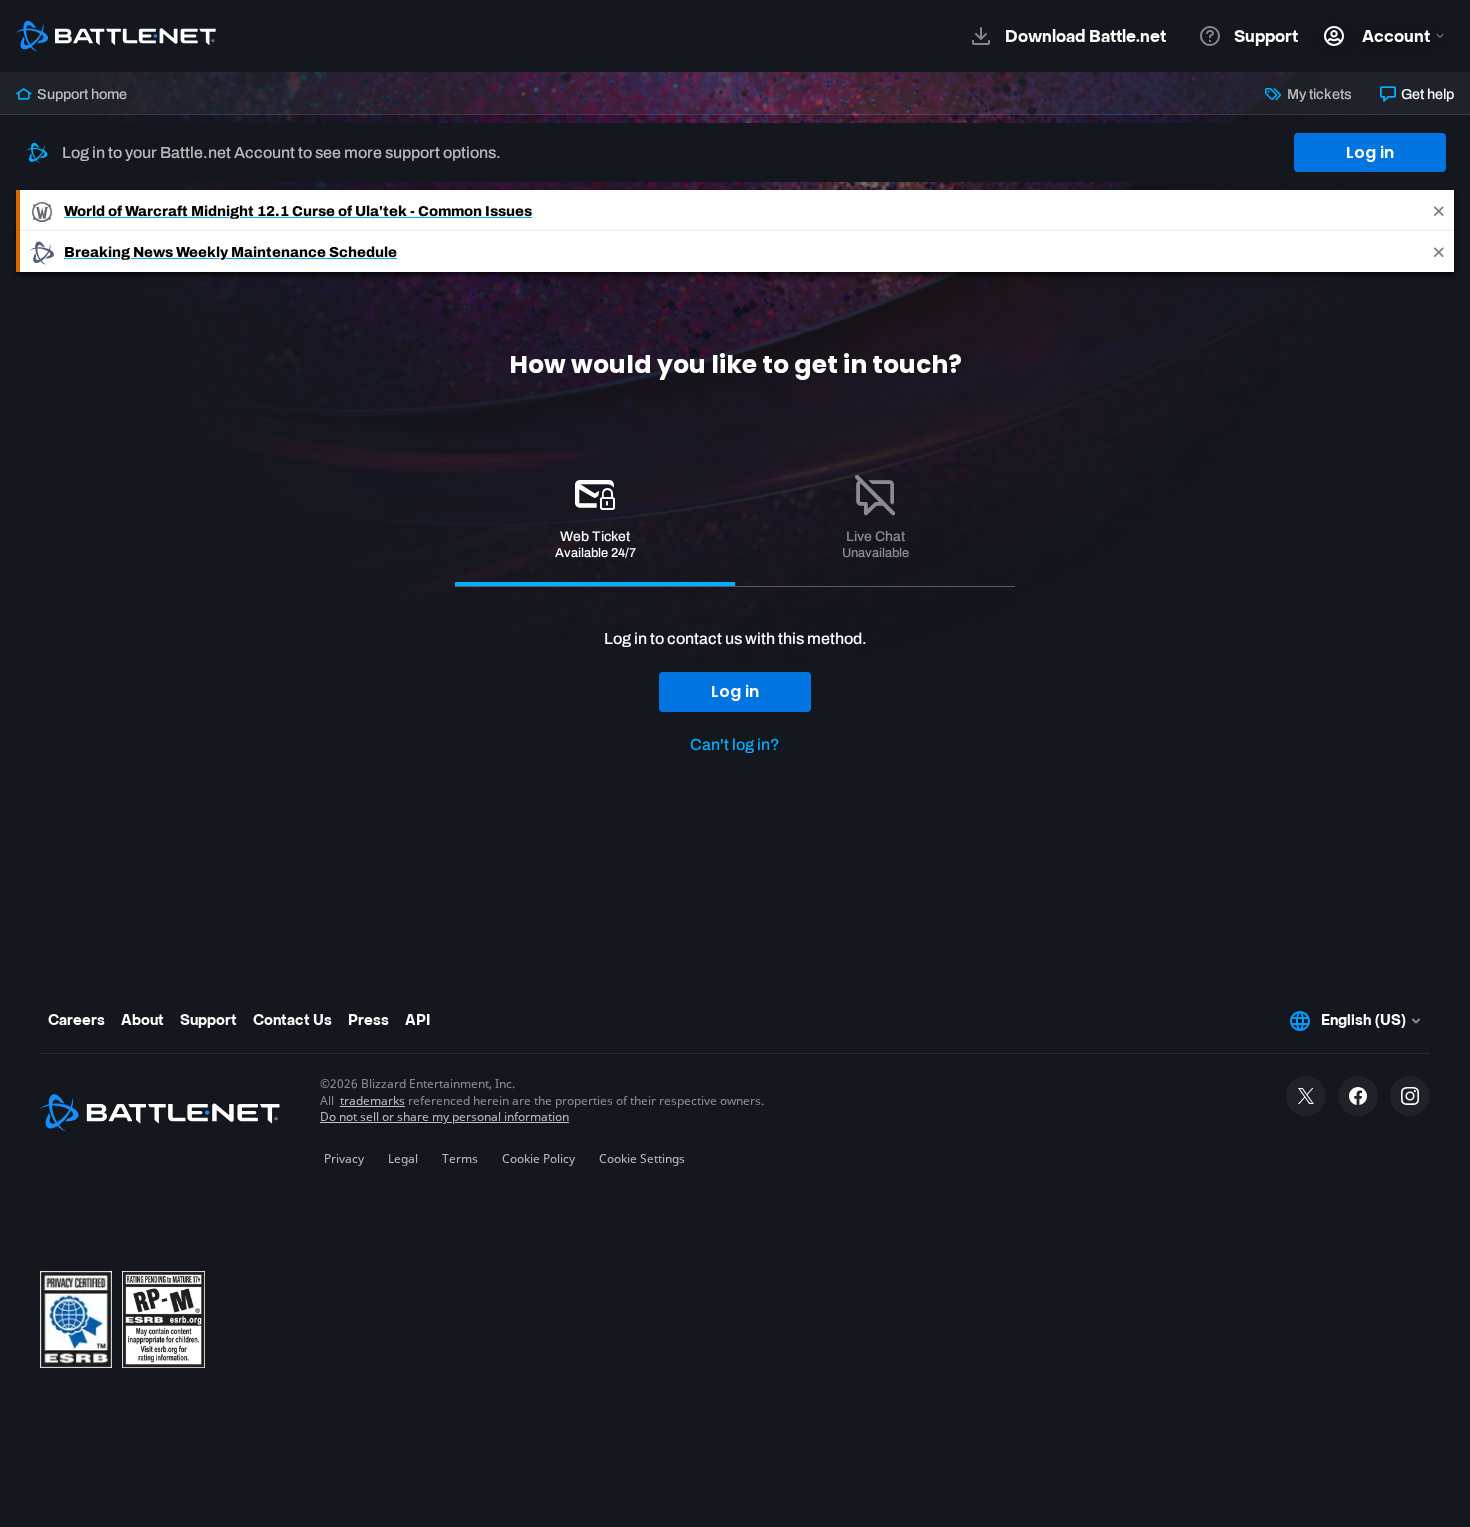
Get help (1426, 94)
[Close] (1439, 210)
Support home (80, 94)
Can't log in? (735, 744)
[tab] (595, 520)
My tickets (1317, 94)
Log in (1370, 152)
